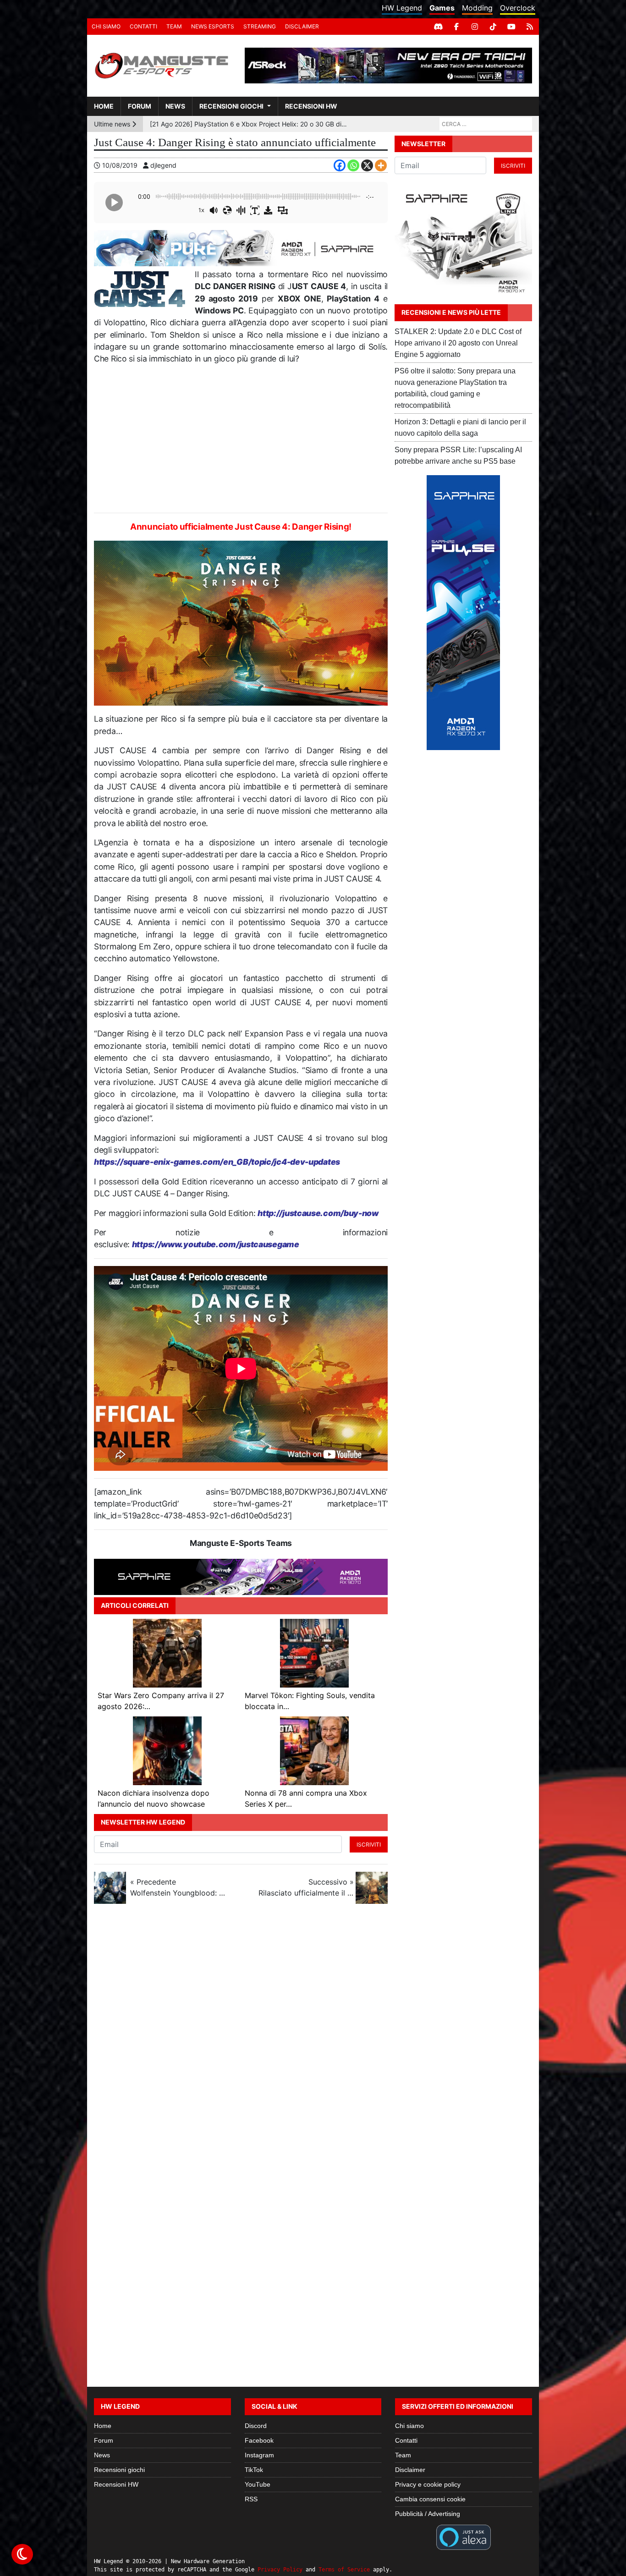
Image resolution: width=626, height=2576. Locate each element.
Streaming (260, 26)
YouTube (258, 2484)
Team (174, 26)
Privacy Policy (280, 2570)
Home (104, 106)
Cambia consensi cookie (430, 2499)
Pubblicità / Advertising (428, 2514)
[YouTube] (511, 27)
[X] (367, 165)
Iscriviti (369, 1844)
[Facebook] (456, 27)
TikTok (254, 2470)
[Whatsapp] (353, 165)
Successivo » (306, 1887)
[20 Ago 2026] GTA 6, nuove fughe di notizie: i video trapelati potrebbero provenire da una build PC (249, 124)
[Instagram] (475, 27)
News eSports (213, 26)
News (175, 106)
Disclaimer (302, 26)
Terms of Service (344, 2570)
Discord (256, 2426)
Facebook (259, 2440)
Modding (477, 8)
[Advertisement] (241, 439)
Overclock (518, 8)
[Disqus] (313, 2033)
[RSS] (530, 27)
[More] (381, 165)
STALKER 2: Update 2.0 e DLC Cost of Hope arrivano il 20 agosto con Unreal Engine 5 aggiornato (458, 343)
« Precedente (178, 1887)
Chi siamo (106, 26)
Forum (140, 106)
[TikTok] (493, 27)
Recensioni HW (311, 106)
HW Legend (402, 8)
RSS (251, 2499)
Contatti (143, 26)
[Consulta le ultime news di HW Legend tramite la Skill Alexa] (464, 2537)
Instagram (259, 2455)
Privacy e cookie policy (428, 2484)
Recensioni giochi (231, 106)
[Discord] (438, 27)
